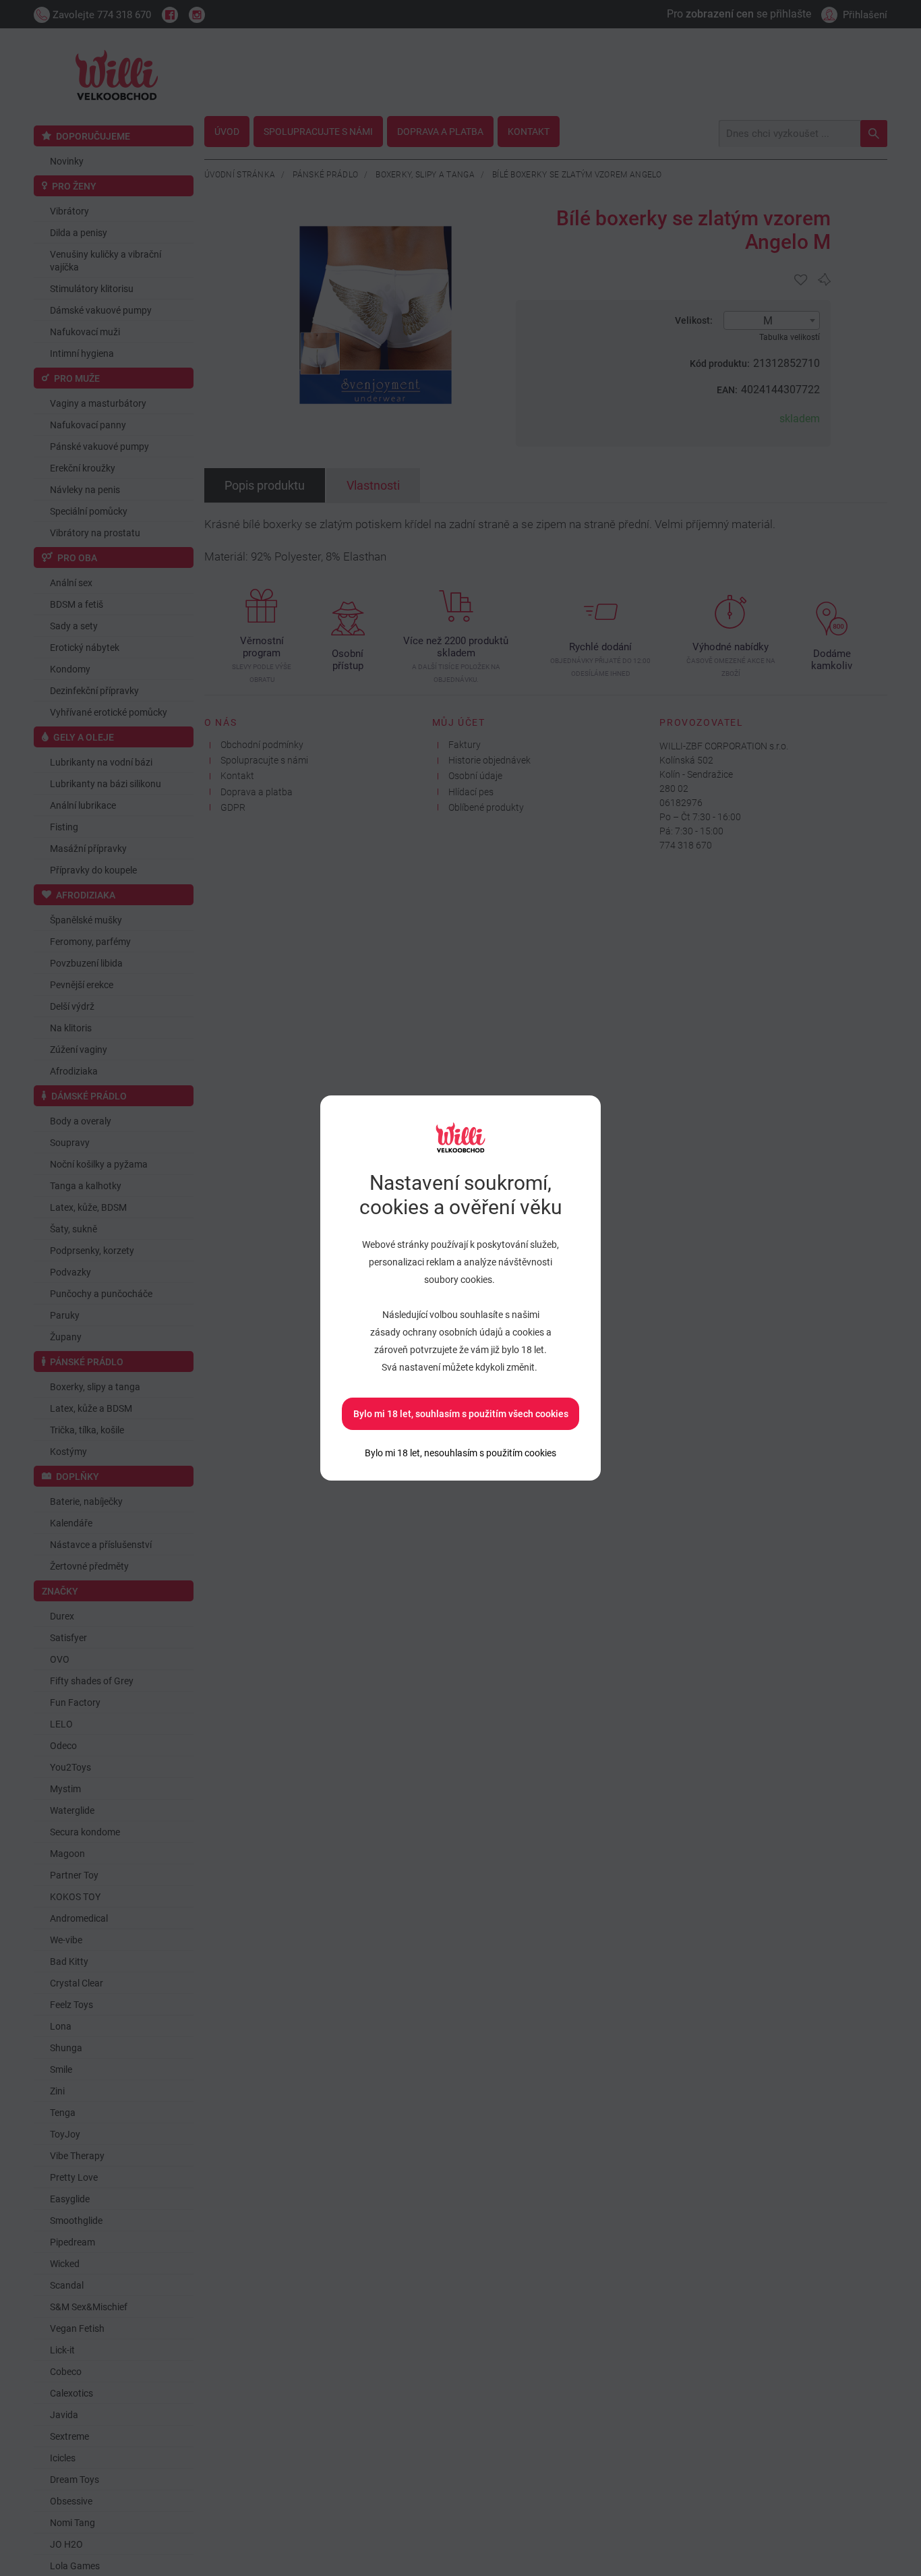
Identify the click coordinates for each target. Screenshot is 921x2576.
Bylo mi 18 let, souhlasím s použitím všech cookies (461, 1414)
